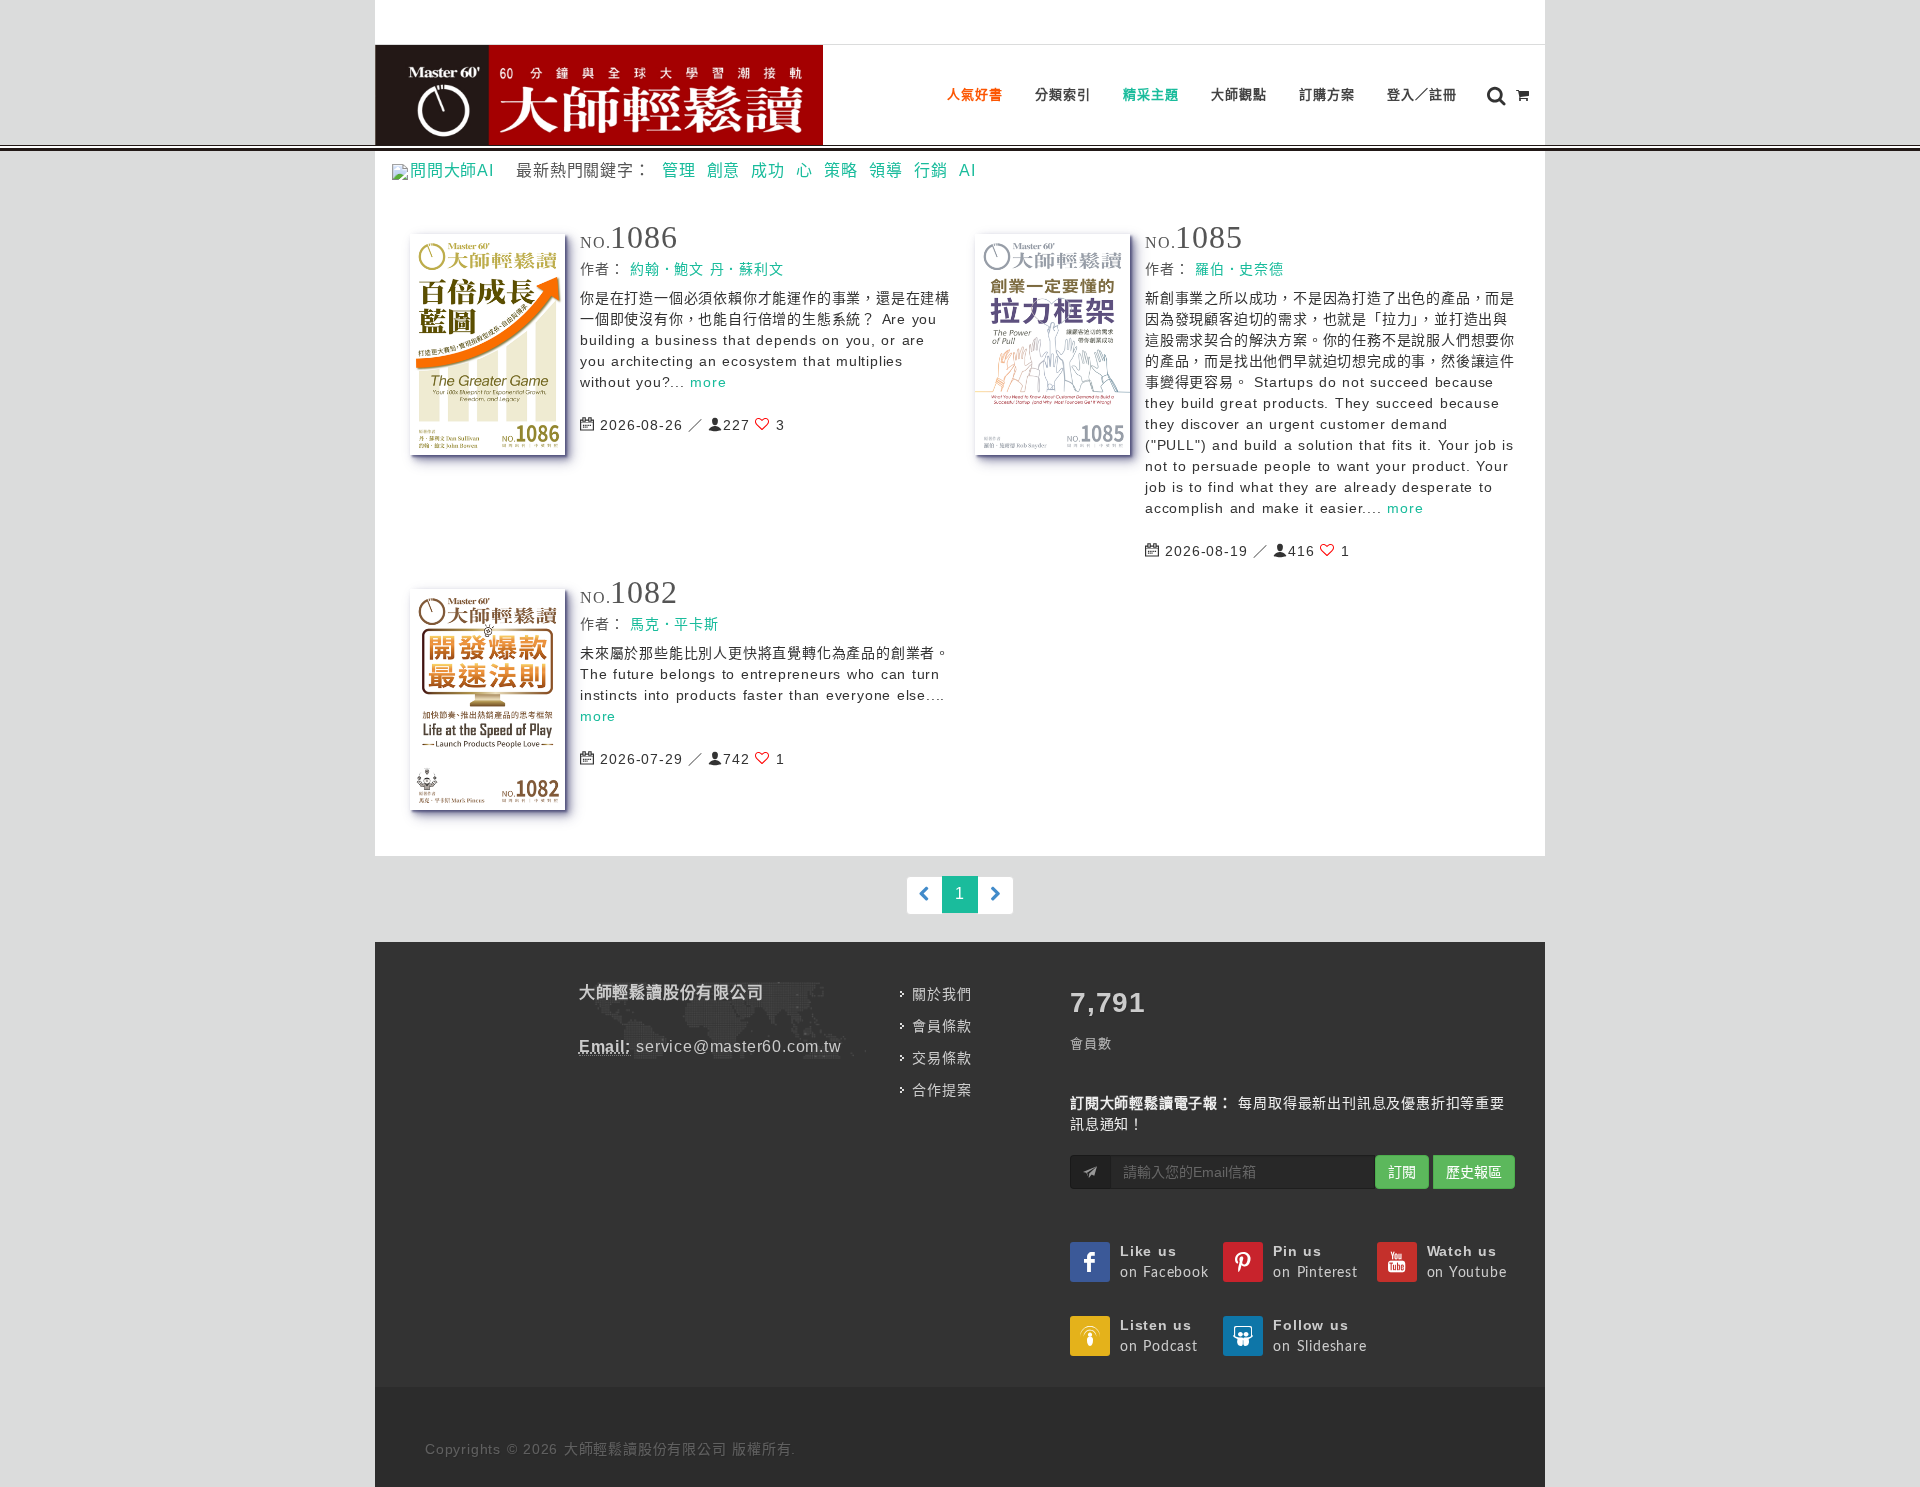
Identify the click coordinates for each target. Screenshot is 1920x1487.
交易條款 (941, 1058)
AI (967, 170)
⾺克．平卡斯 (674, 624)
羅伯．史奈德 (1239, 269)
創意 (724, 170)
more (708, 382)
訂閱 (1402, 1172)
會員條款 (941, 1026)
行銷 (931, 170)
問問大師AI (460, 170)
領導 (886, 170)
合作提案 (941, 1090)
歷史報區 (1474, 1172)
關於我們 (941, 994)
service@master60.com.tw (738, 1046)
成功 (768, 170)
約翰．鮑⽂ (667, 269)
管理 (679, 170)
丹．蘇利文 (747, 269)
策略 (841, 170)
